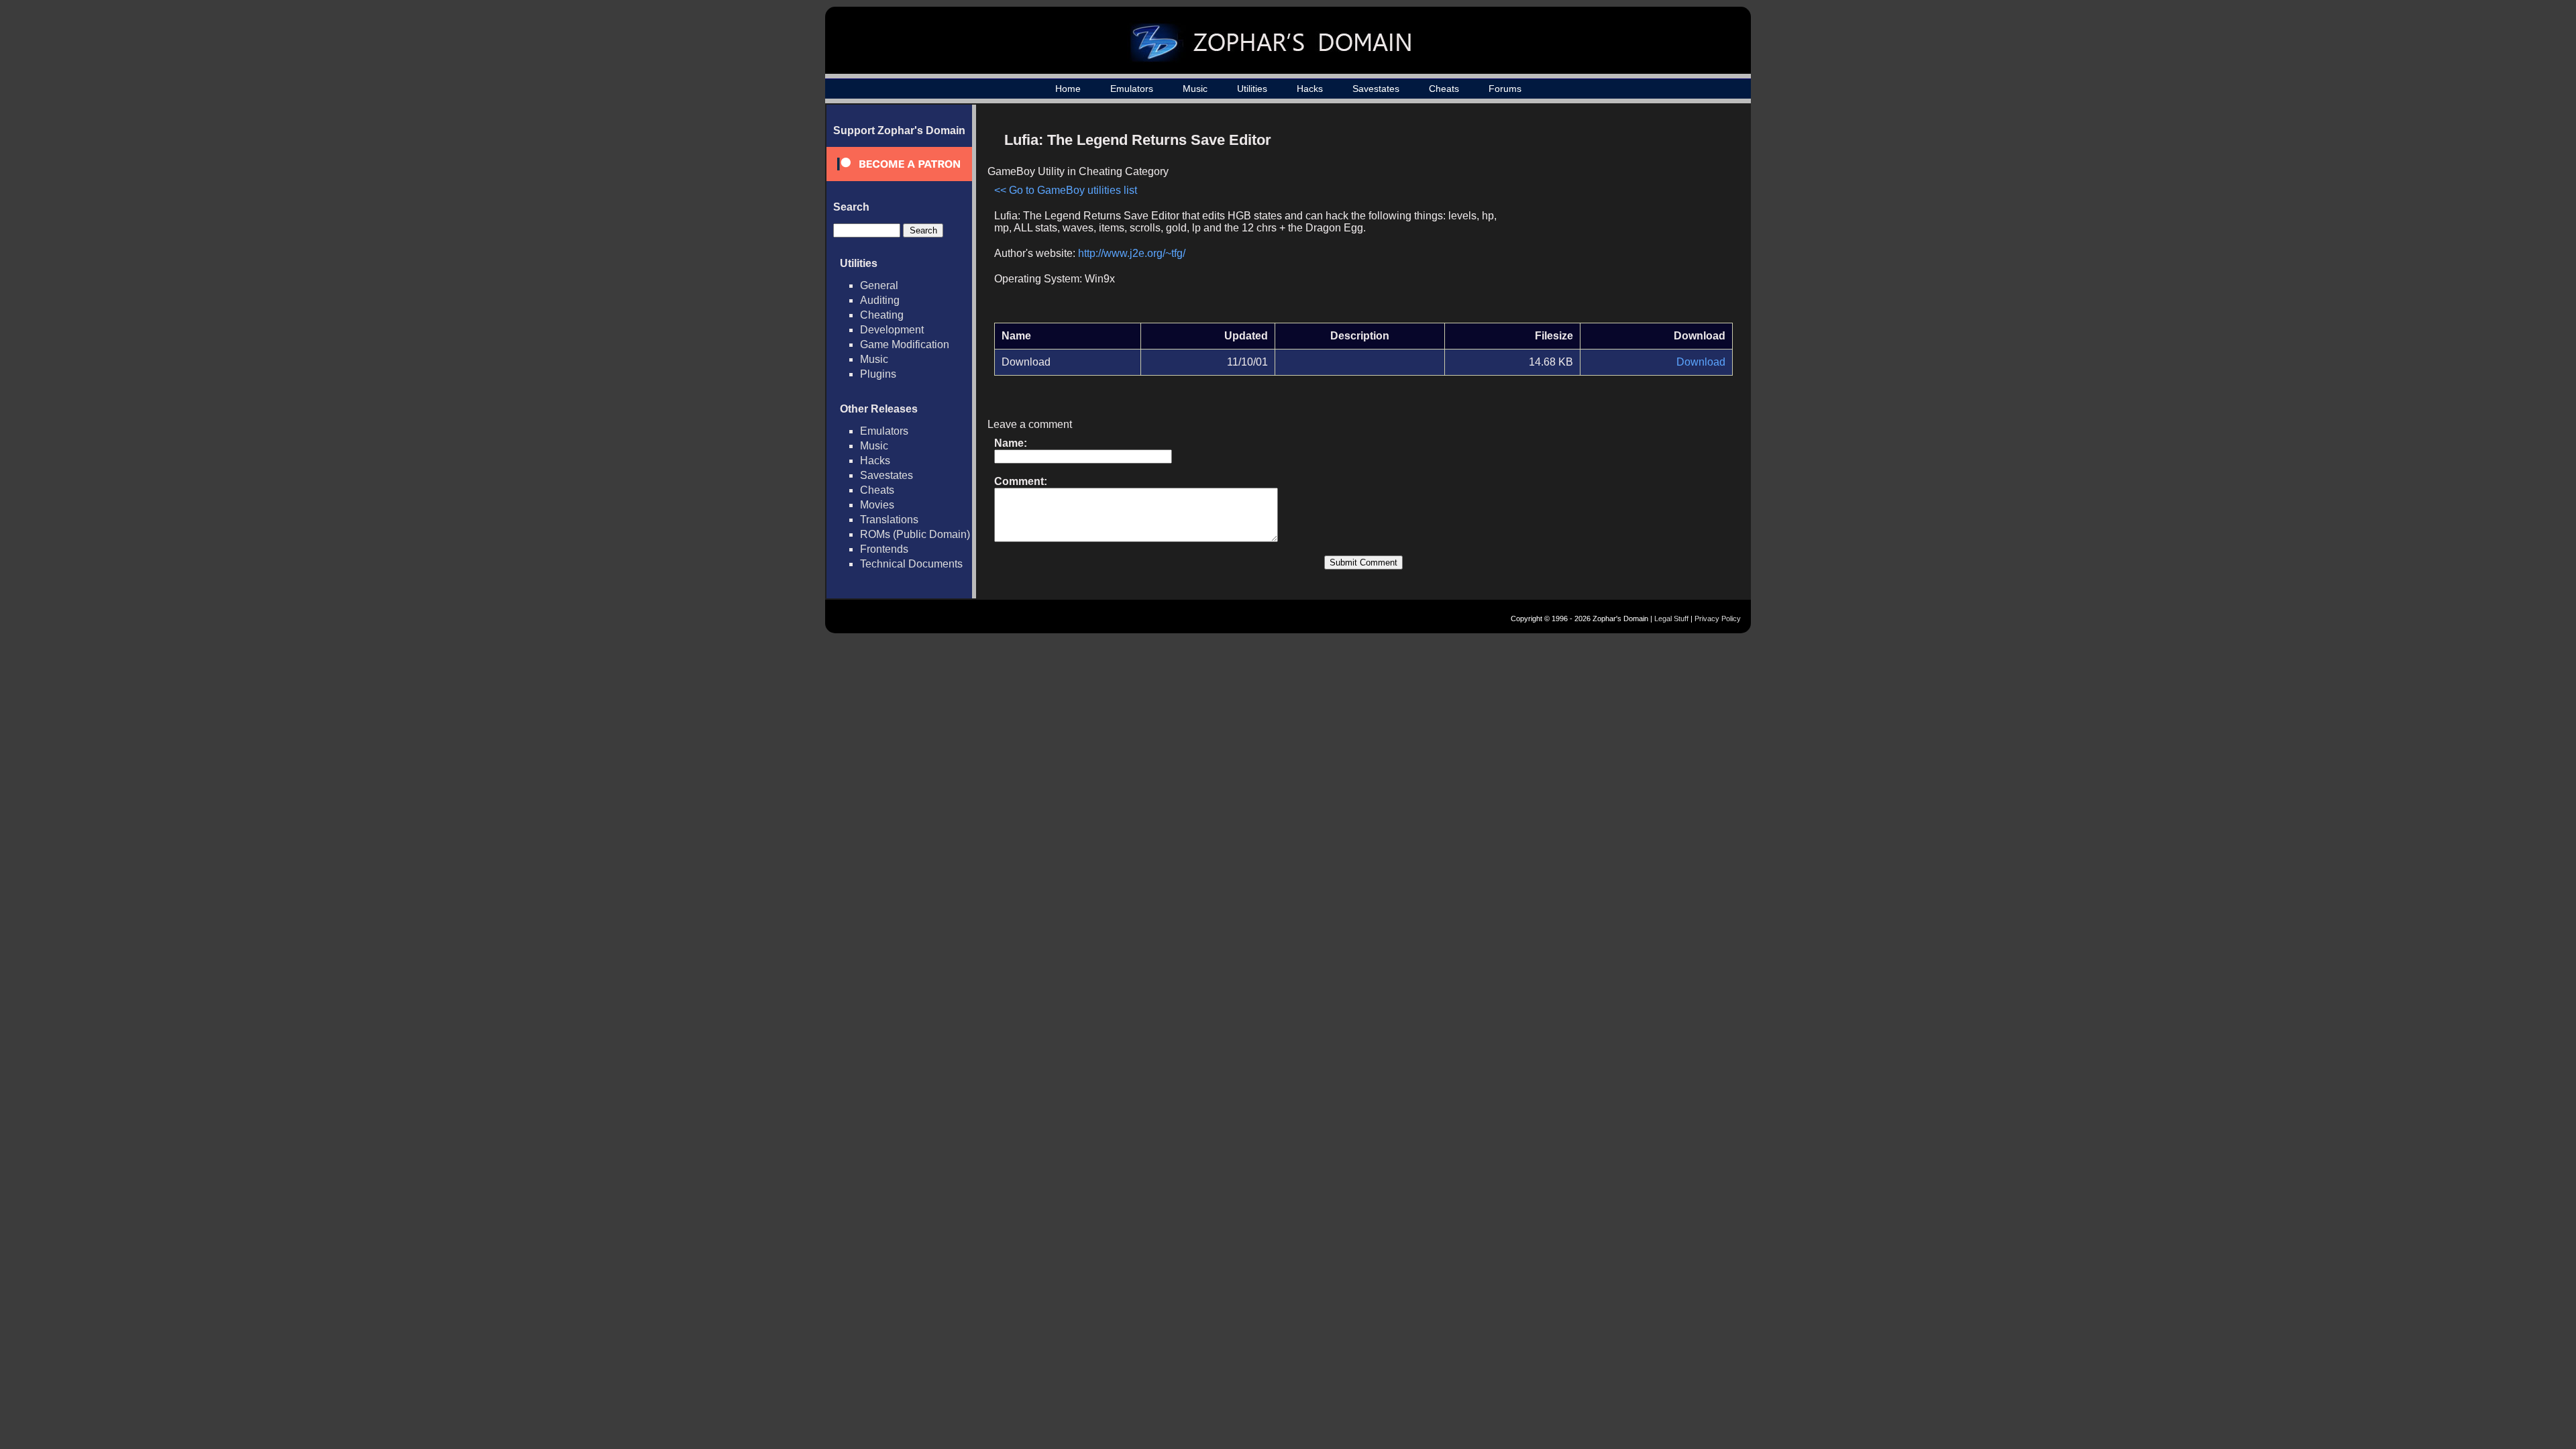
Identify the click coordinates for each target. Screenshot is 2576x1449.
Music (1195, 89)
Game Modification (905, 344)
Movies (877, 505)
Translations (889, 520)
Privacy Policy (1718, 619)
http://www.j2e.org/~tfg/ (1132, 253)
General (879, 285)
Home (1068, 89)
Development (892, 330)
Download (1701, 362)
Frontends (884, 549)
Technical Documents (911, 564)
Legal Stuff (1671, 619)
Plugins (878, 374)
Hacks (1310, 89)
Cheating (882, 315)
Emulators (1132, 89)
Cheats (1444, 89)
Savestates (1376, 89)
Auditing (880, 300)
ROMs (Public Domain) (915, 534)
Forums (1505, 89)
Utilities (1252, 89)
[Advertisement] (1619, 219)
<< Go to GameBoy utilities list (1066, 190)
